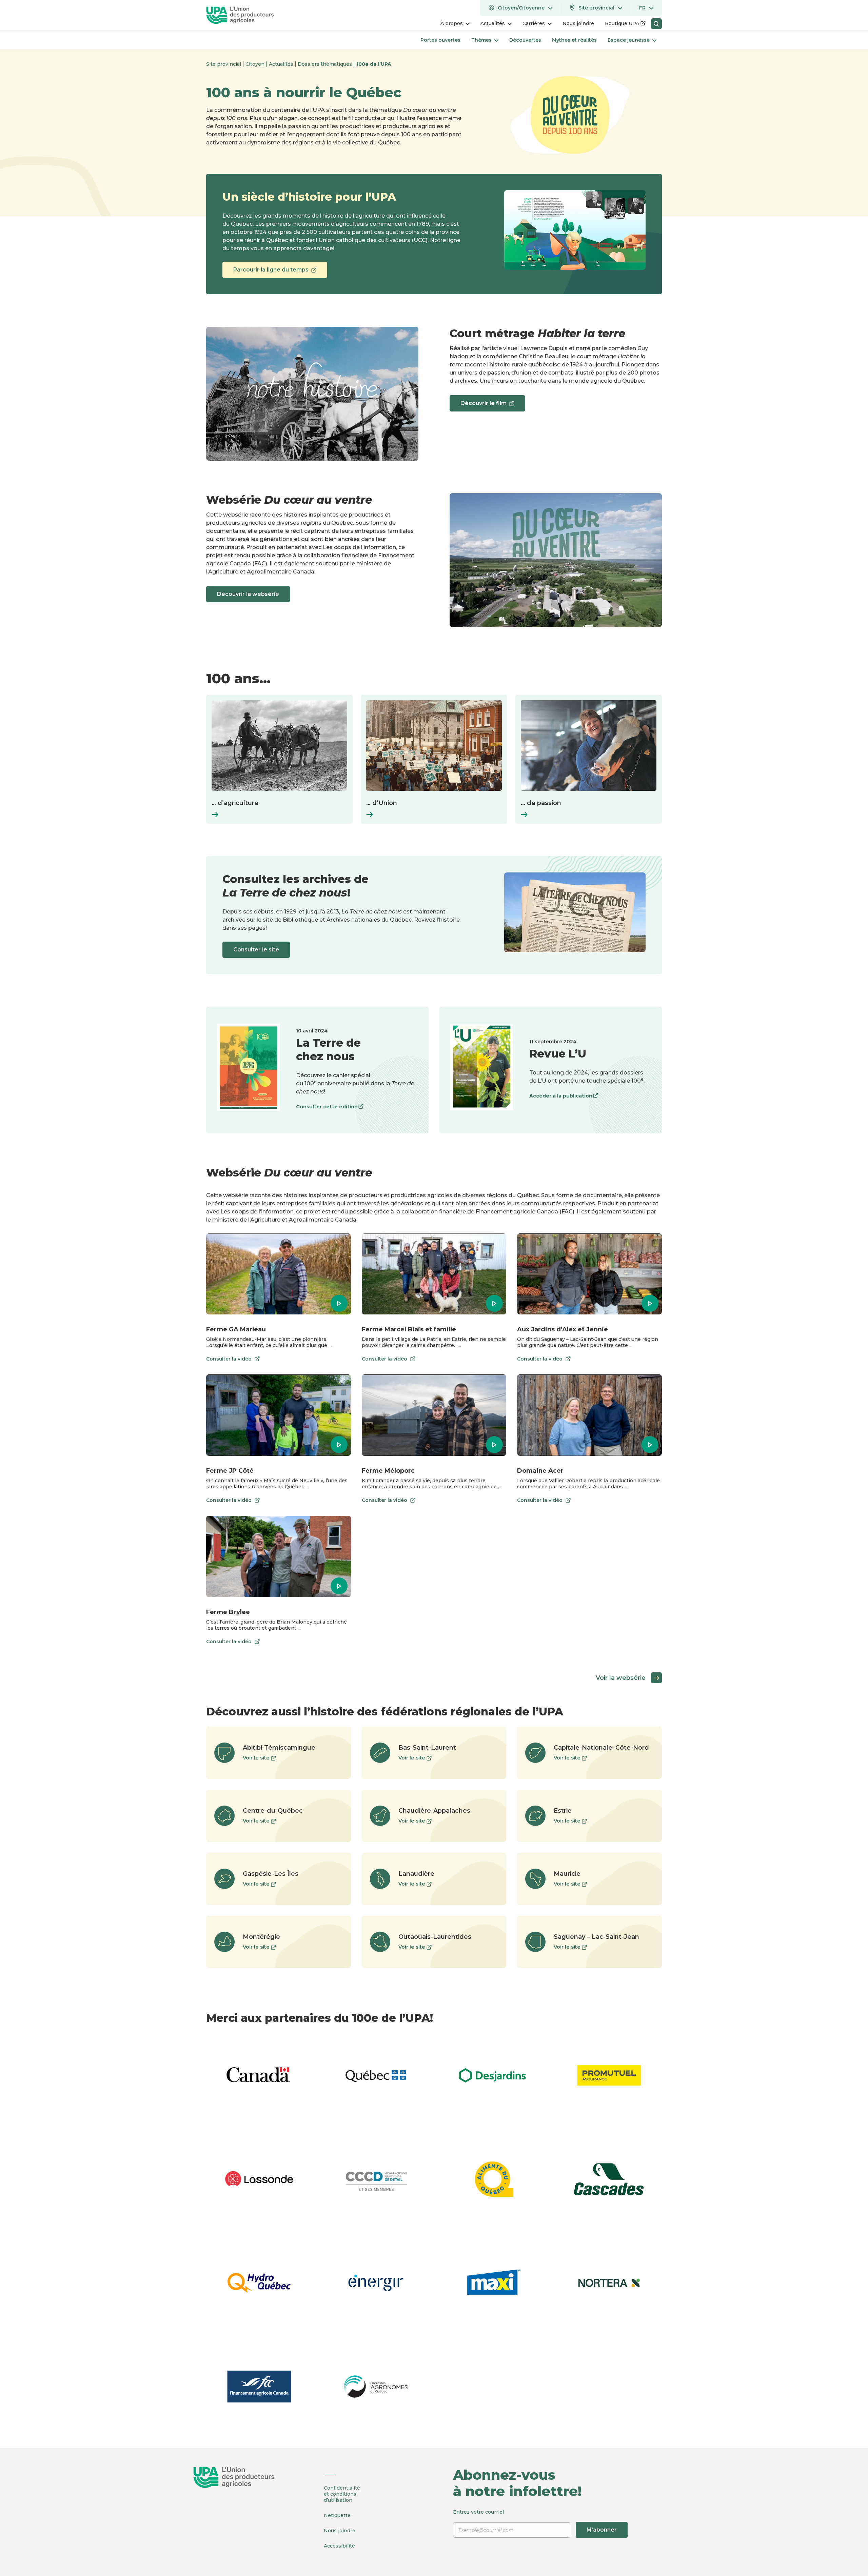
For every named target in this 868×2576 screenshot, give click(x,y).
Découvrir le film (483, 406)
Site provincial (224, 64)
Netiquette (337, 2515)
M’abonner (602, 2530)
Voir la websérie (621, 1678)
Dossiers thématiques (325, 64)
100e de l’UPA (374, 64)
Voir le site (259, 1758)
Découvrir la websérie (248, 594)
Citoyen (256, 64)
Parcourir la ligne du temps (271, 272)
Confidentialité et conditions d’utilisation (342, 2494)
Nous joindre (340, 2531)
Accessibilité (339, 2546)
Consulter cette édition (327, 1108)
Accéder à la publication (561, 1097)
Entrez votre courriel (535, 2521)
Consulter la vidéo (229, 1360)
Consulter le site (256, 950)
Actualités (282, 64)
